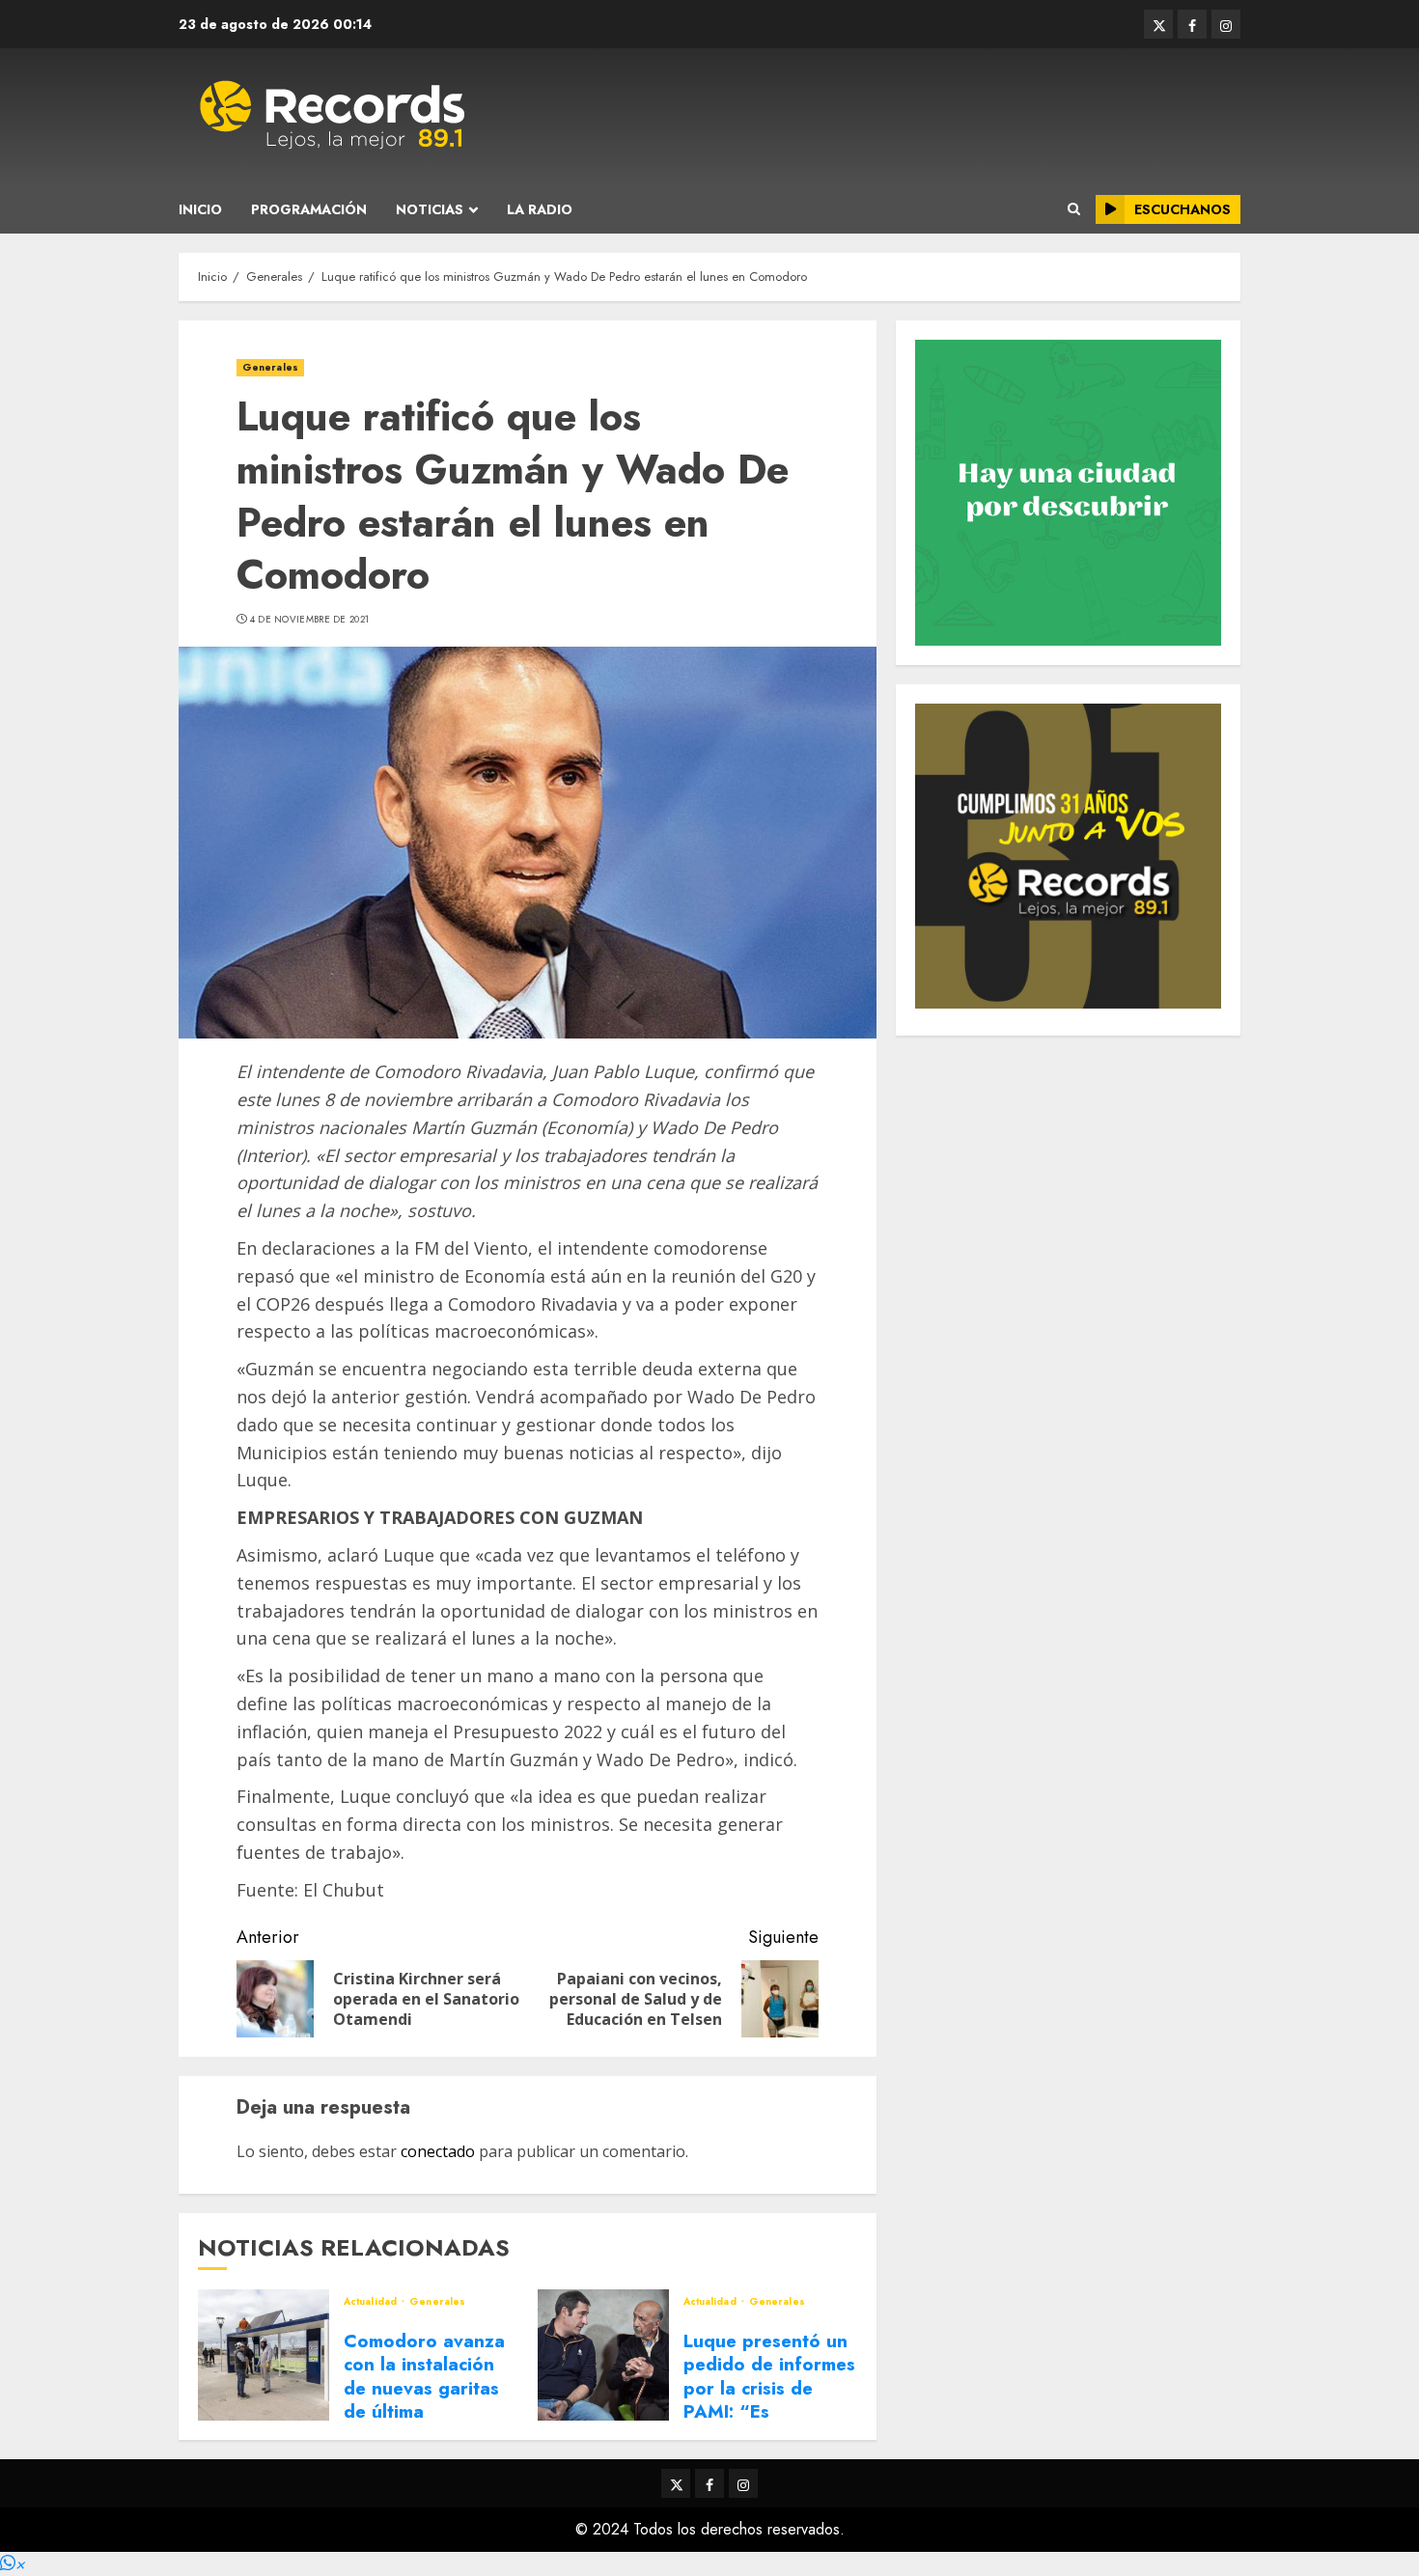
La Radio (540, 209)
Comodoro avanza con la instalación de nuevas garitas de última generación (424, 2388)
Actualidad (372, 2302)
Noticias (430, 209)
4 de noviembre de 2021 (310, 620)
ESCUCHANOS (1182, 209)
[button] (13, 2564)
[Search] (1074, 209)
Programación (309, 209)
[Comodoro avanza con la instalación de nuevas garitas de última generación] (264, 2355)
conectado (438, 2151)
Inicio (200, 209)
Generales (270, 367)
